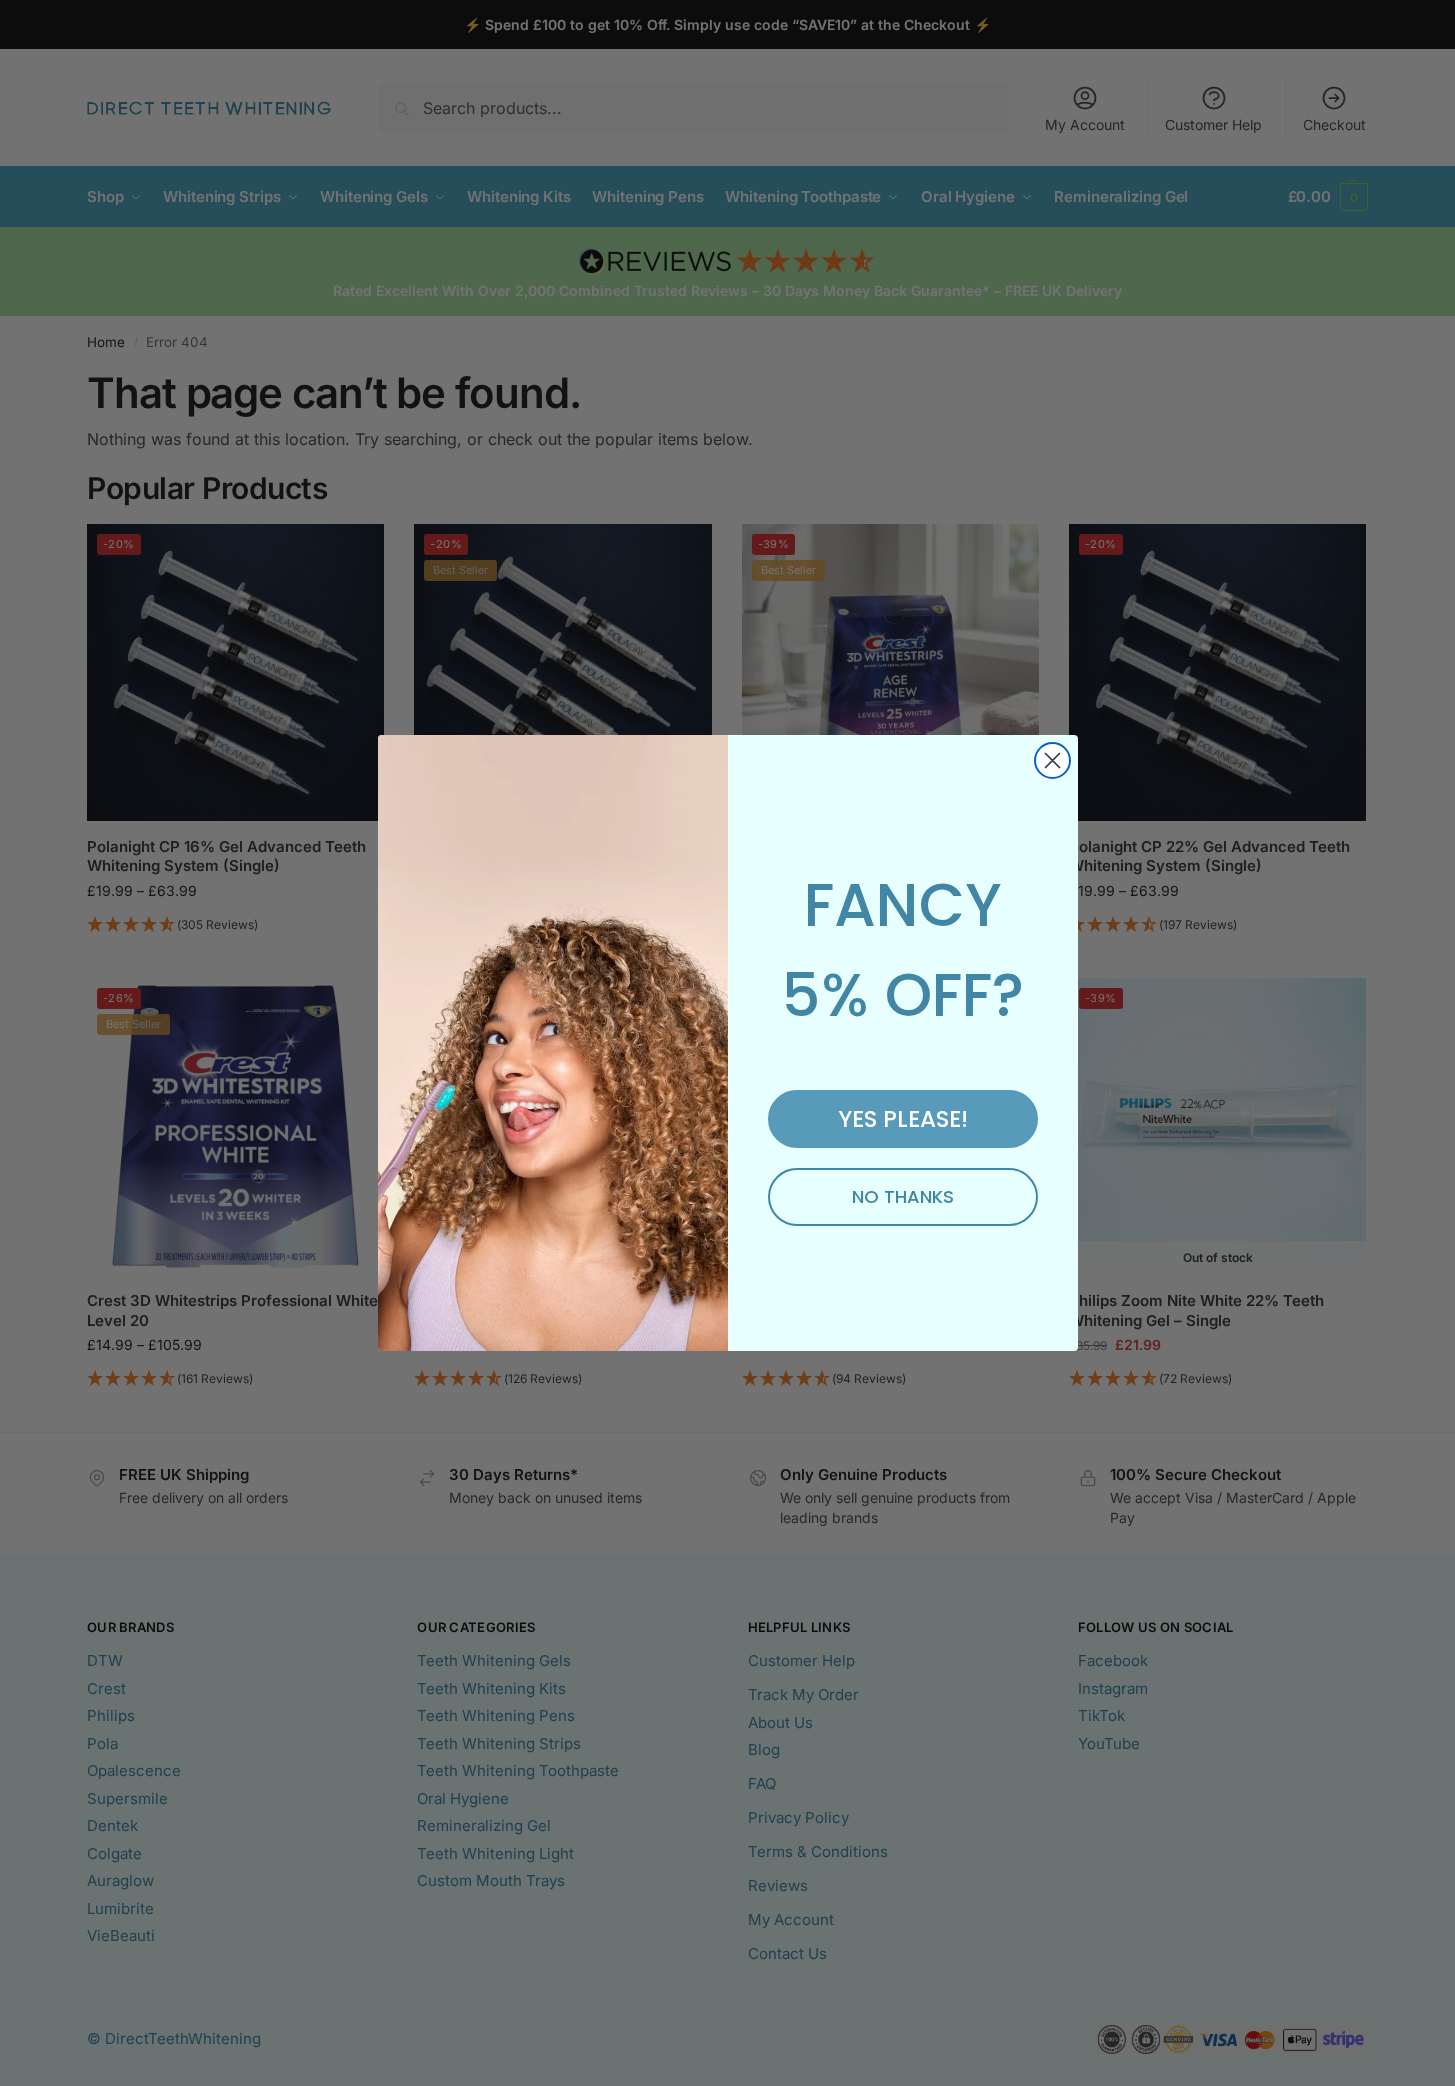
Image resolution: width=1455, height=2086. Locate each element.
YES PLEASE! (903, 1119)
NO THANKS (903, 1196)
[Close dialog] (1052, 760)
